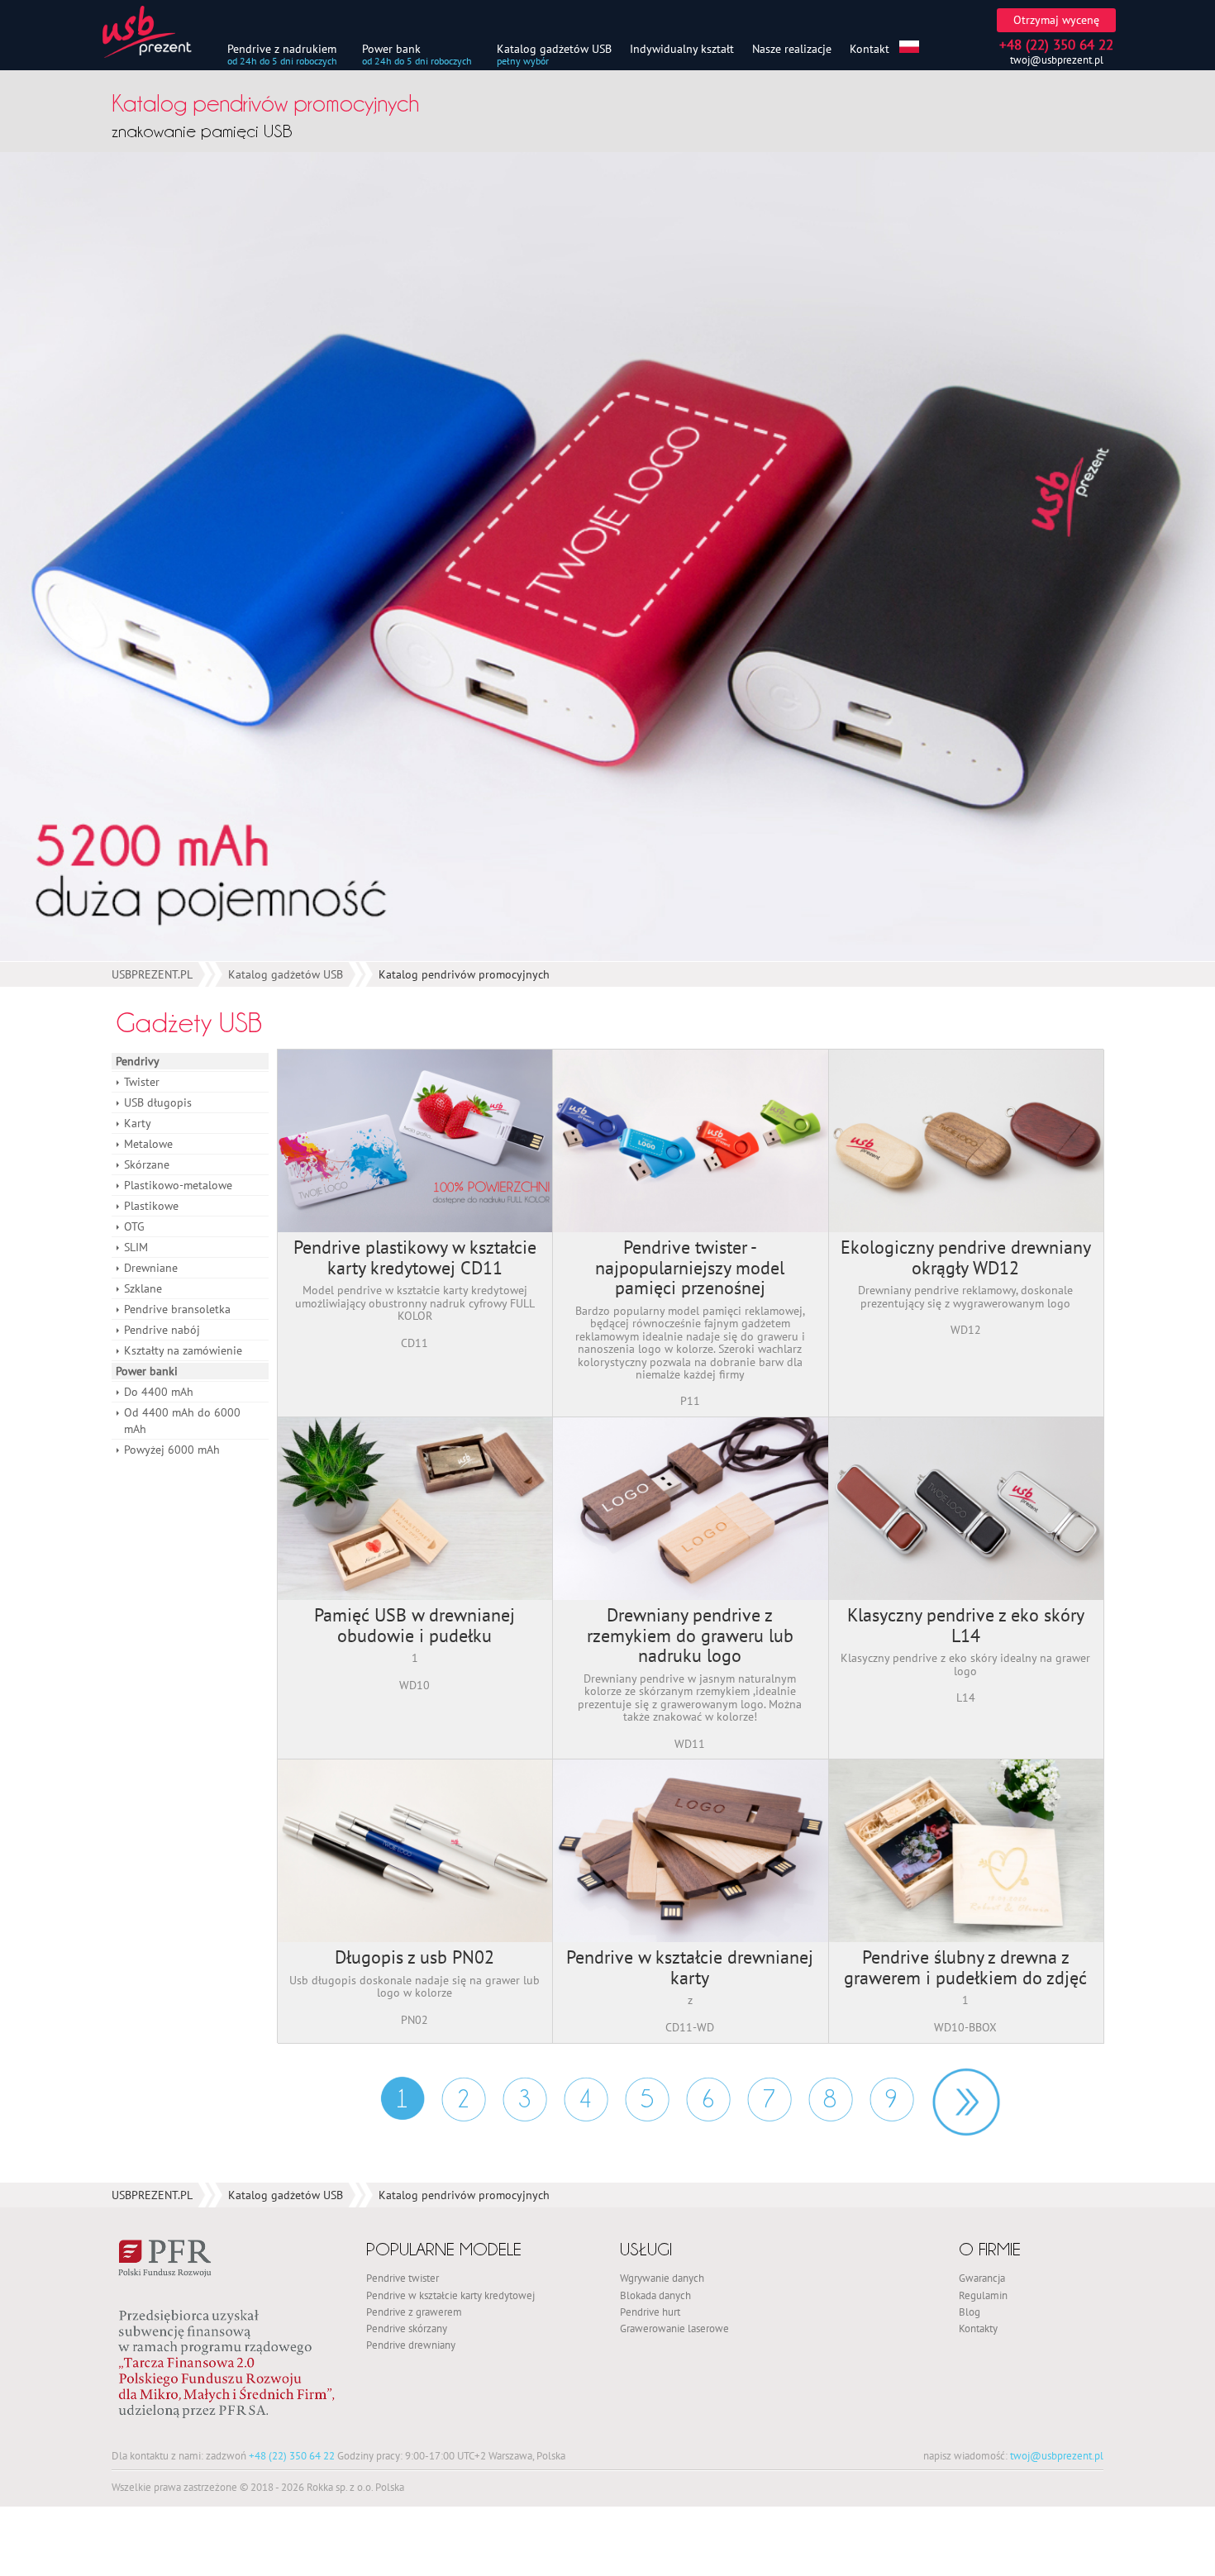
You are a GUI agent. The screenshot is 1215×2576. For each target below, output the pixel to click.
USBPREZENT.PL (152, 974)
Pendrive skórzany (407, 2328)
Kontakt (870, 48)
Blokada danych (655, 2295)
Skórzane (147, 1164)
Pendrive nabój (162, 1330)
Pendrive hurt (650, 2312)
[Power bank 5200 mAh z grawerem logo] (607, 557)
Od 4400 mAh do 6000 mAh (182, 1421)
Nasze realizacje (792, 48)
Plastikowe (151, 1206)
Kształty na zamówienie (183, 1350)
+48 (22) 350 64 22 (292, 2455)
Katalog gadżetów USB (554, 48)
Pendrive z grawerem (414, 2312)
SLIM (136, 1247)
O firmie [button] (990, 2249)
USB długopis (158, 1102)
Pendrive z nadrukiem (282, 48)
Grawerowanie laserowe (674, 2328)
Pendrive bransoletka (177, 1309)
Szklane (143, 1288)
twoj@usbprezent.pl (1057, 60)
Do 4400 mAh (159, 1392)
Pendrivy (138, 1061)
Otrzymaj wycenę (1056, 20)
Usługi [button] (646, 2249)
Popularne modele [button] (444, 2249)
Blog (970, 2312)
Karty (138, 1123)
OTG (134, 1226)
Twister (142, 1082)
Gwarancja (982, 2278)
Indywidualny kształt (682, 48)
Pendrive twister (403, 2278)
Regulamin (983, 2295)
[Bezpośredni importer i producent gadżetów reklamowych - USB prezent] (157, 32)
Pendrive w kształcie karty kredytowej (450, 2295)
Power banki (147, 1371)
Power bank (391, 48)
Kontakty (978, 2328)
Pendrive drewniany (411, 2345)
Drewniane (151, 1268)
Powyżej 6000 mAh (172, 1450)
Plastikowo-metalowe (178, 1185)
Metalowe (148, 1144)
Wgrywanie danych (662, 2278)
